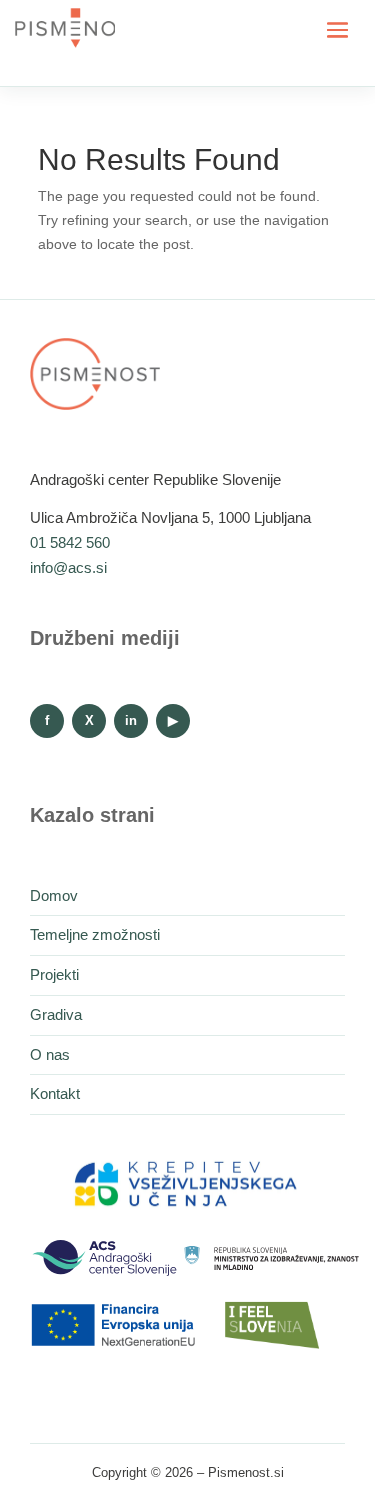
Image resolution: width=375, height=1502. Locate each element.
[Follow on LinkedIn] (131, 721)
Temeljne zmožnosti (95, 934)
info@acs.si (68, 567)
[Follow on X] (89, 721)
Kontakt (55, 1093)
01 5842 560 (70, 542)
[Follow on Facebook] (47, 721)
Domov (54, 895)
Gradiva (56, 1014)
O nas (50, 1054)
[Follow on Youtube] (173, 721)
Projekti (54, 974)
